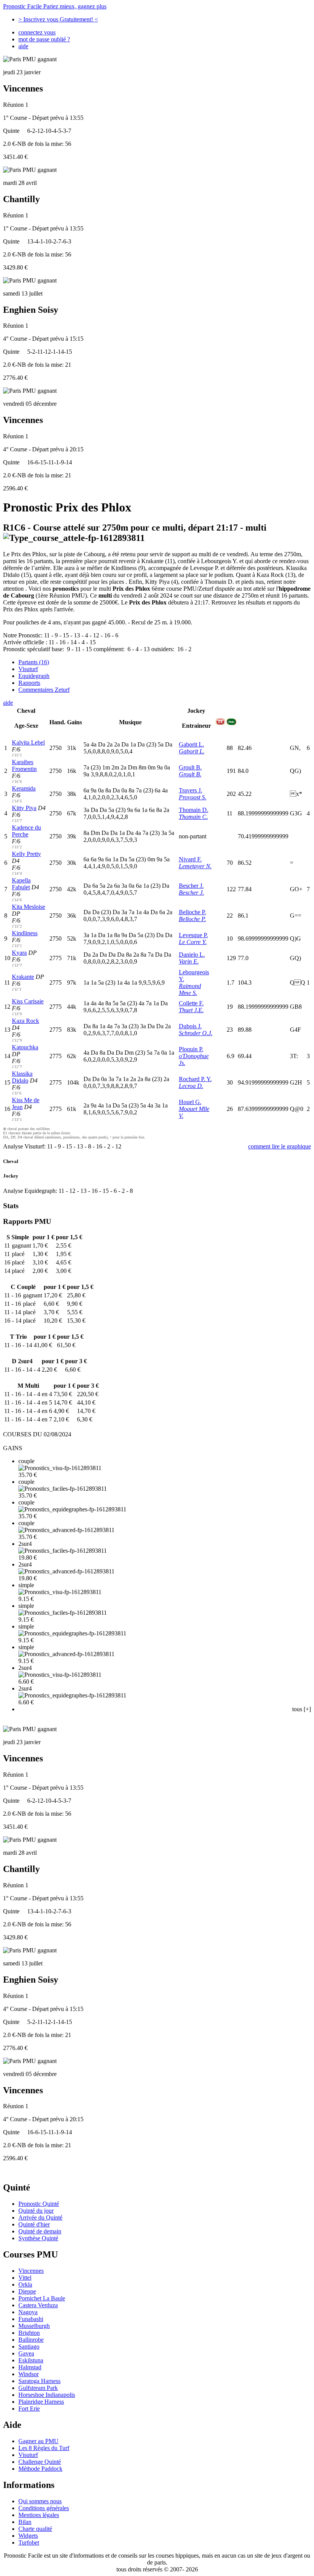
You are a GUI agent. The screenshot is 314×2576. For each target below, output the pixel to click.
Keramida (24, 788)
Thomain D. (194, 810)
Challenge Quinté (40, 2462)
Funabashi (31, 2319)
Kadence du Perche (26, 831)
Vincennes (31, 2271)
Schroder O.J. (196, 1033)
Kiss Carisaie (28, 1001)
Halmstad (30, 2367)
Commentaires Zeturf (44, 690)
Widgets (28, 2536)
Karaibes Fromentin (24, 765)
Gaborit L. (191, 744)
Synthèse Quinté (38, 2238)
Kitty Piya (24, 808)
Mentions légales (39, 2515)
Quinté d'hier (34, 2224)
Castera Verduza (38, 2305)
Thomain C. (193, 817)
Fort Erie (29, 2409)
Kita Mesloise (29, 907)
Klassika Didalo (22, 1077)
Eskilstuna (31, 2360)
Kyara (19, 953)
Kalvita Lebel (28, 742)
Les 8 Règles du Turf (44, 2448)
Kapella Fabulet (21, 884)
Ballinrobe (31, 2340)
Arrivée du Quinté (40, 2217)
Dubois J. (190, 1026)
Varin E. (189, 961)
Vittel (25, 2278)
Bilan (25, 2522)
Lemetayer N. (195, 866)
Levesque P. (193, 935)
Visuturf (28, 669)
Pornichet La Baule (42, 2298)
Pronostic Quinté (39, 2204)
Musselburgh (34, 2326)
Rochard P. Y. (195, 1079)
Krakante (23, 977)
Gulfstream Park (38, 2388)
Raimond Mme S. (190, 989)
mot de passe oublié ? (44, 39)
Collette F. (191, 1003)
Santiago (29, 2346)
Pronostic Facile (55, 6)
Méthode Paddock (40, 2469)
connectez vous (37, 32)
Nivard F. (190, 859)
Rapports (29, 683)
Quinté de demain (40, 2231)
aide (23, 46)
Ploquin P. (191, 1049)
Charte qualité (35, 2529)
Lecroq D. (191, 1086)
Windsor (29, 2374)
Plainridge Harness (41, 2402)
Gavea (26, 2353)
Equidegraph (34, 676)
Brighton (29, 2333)
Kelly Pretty (26, 854)
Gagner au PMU (38, 2441)
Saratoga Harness (39, 2381)
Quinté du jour (36, 2211)
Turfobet (29, 2543)
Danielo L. (192, 955)
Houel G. (190, 1102)
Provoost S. (193, 797)
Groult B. (190, 767)
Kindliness (25, 933)
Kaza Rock (25, 1021)
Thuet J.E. (191, 1010)
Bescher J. (191, 886)
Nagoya (28, 2312)
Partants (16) (34, 662)
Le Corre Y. (193, 942)
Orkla (25, 2284)
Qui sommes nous (40, 2501)
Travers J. (191, 790)
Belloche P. (192, 912)
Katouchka (25, 1047)
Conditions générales (44, 2508)
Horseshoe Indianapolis (47, 2395)
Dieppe (27, 2291)
